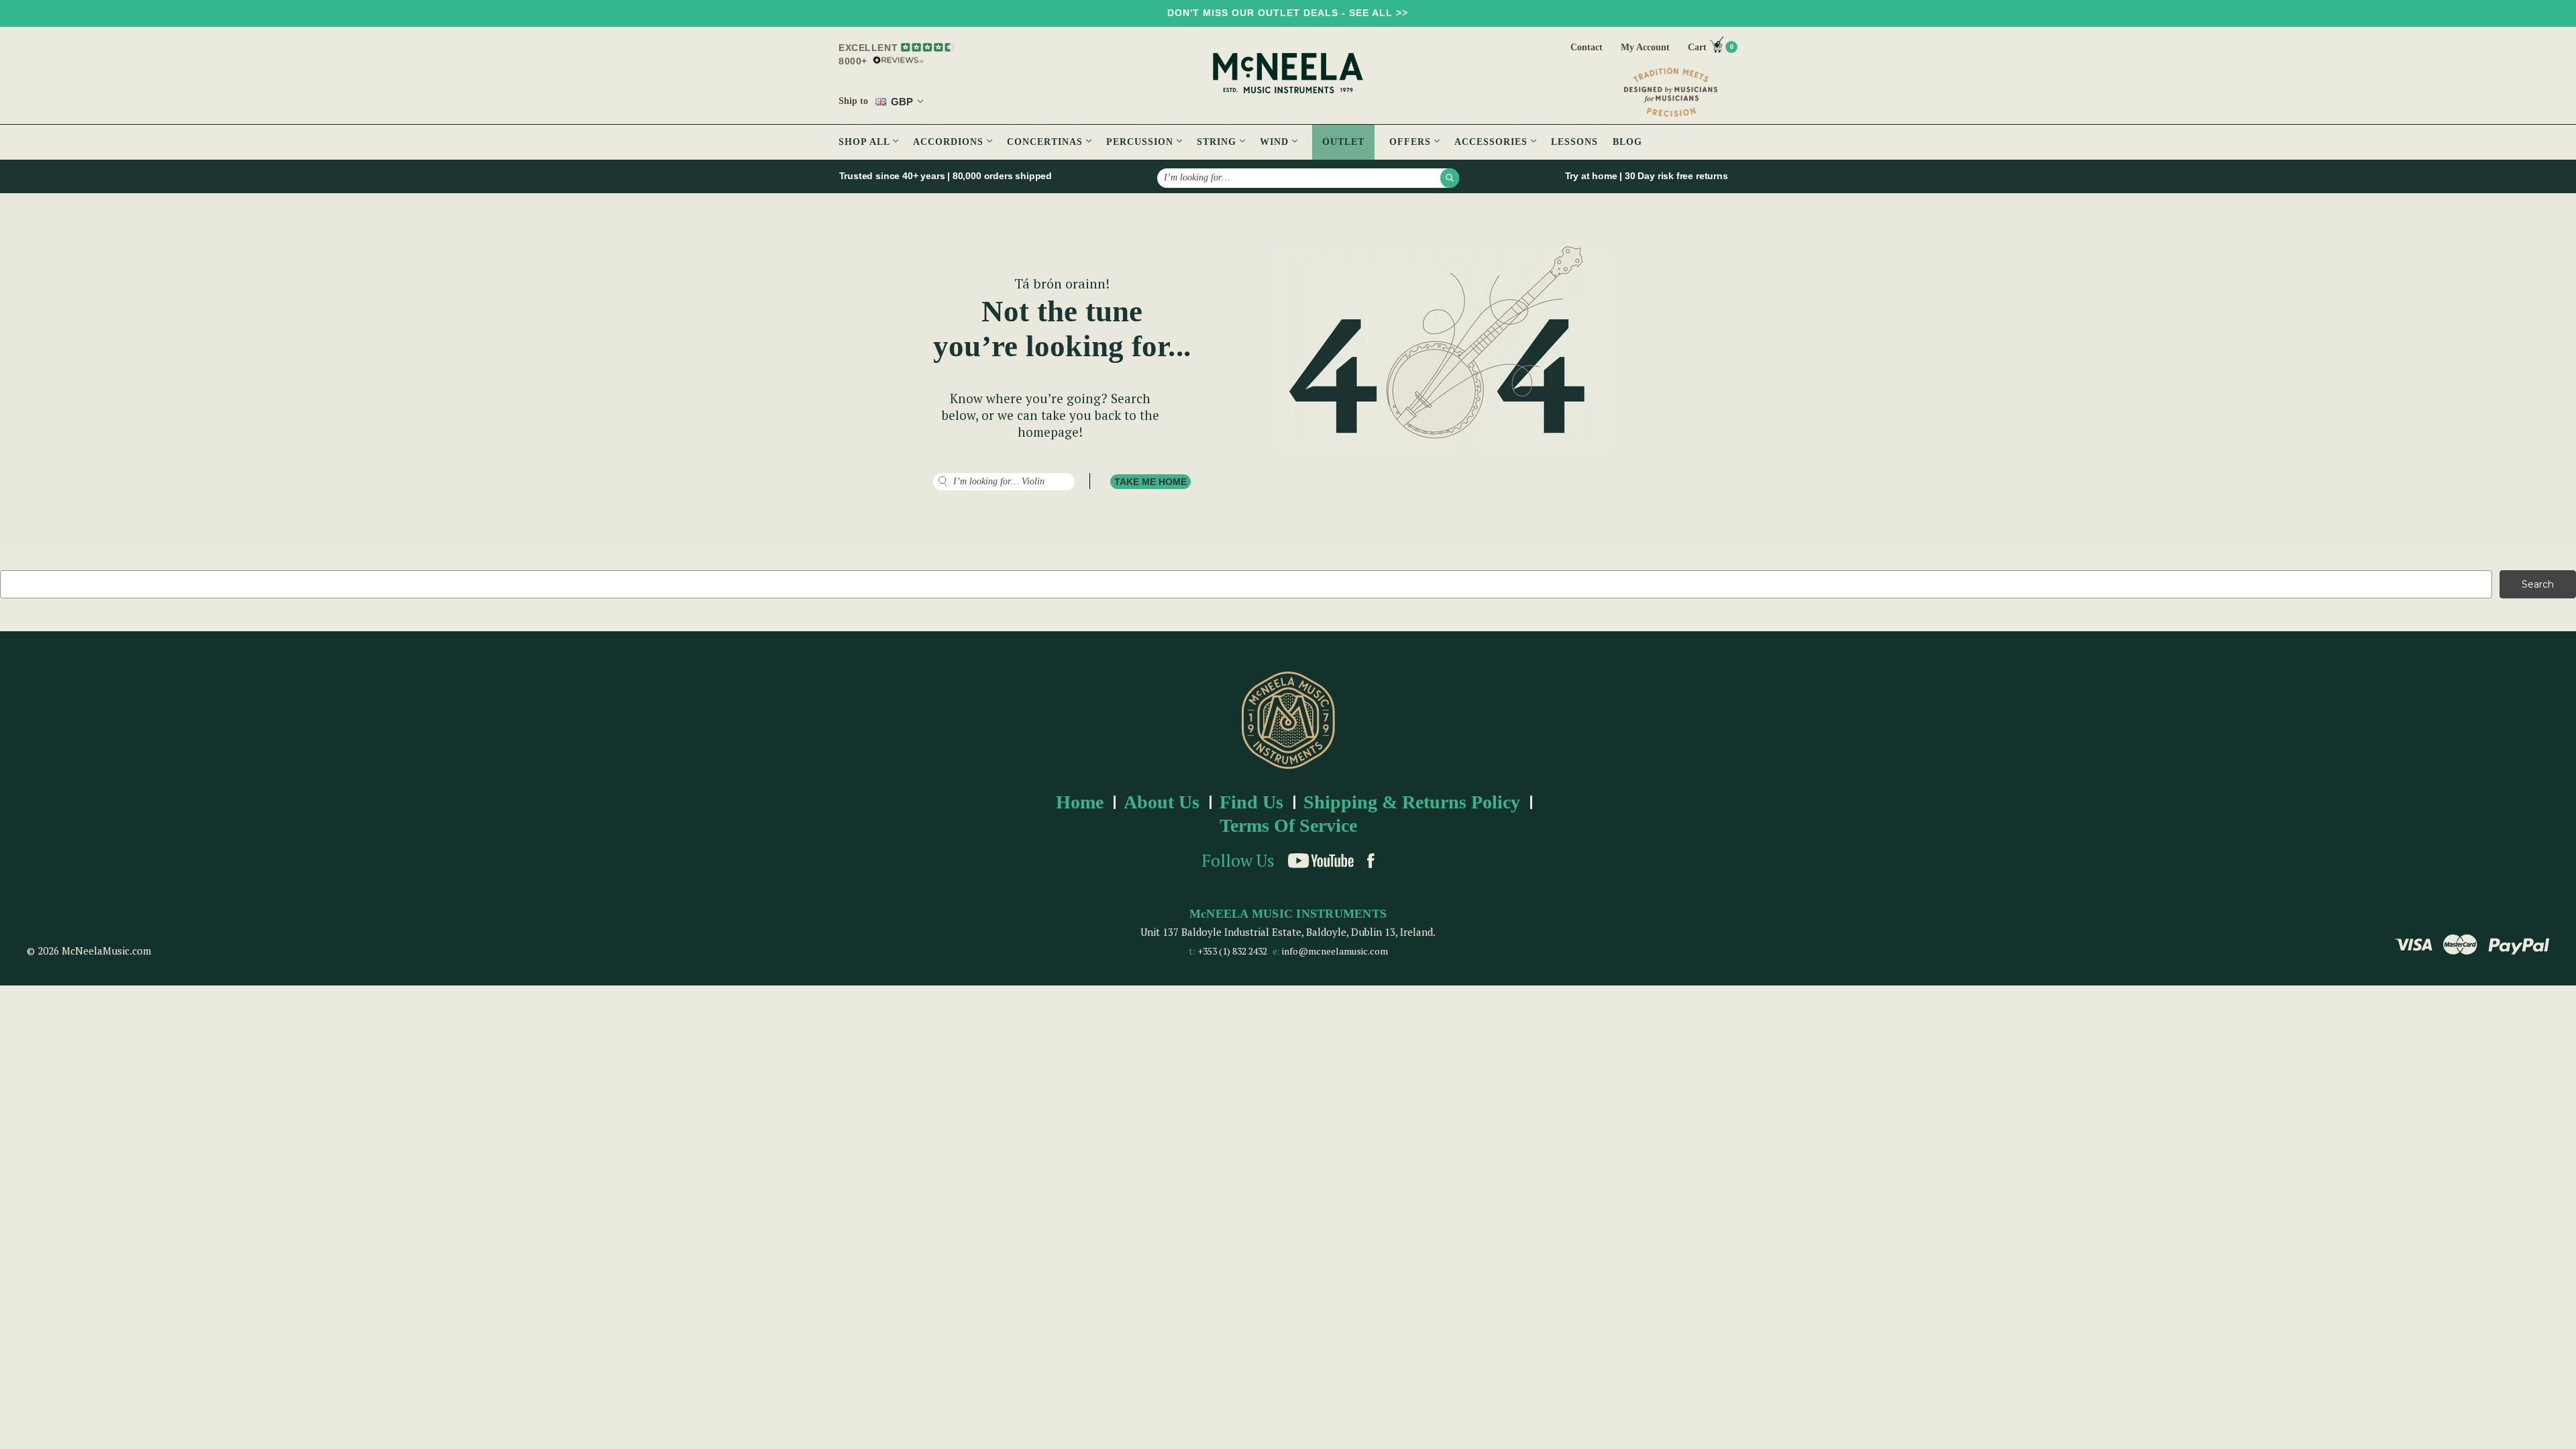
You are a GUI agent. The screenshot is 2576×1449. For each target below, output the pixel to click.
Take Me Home (1150, 482)
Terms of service (1288, 825)
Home (1080, 802)
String (1218, 142)
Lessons (1574, 142)
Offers (1412, 142)
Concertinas (1046, 142)
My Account (1645, 47)
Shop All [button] (866, 142)
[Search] (1450, 178)
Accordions (950, 142)
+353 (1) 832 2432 (1232, 951)
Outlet (1343, 142)
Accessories (1493, 142)
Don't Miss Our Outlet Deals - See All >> (1288, 13)
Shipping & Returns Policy (1412, 802)
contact (1587, 47)
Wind (1276, 142)
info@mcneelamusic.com (1335, 951)
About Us (1162, 802)
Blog (1627, 142)
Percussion (1141, 142)
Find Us (1251, 802)
